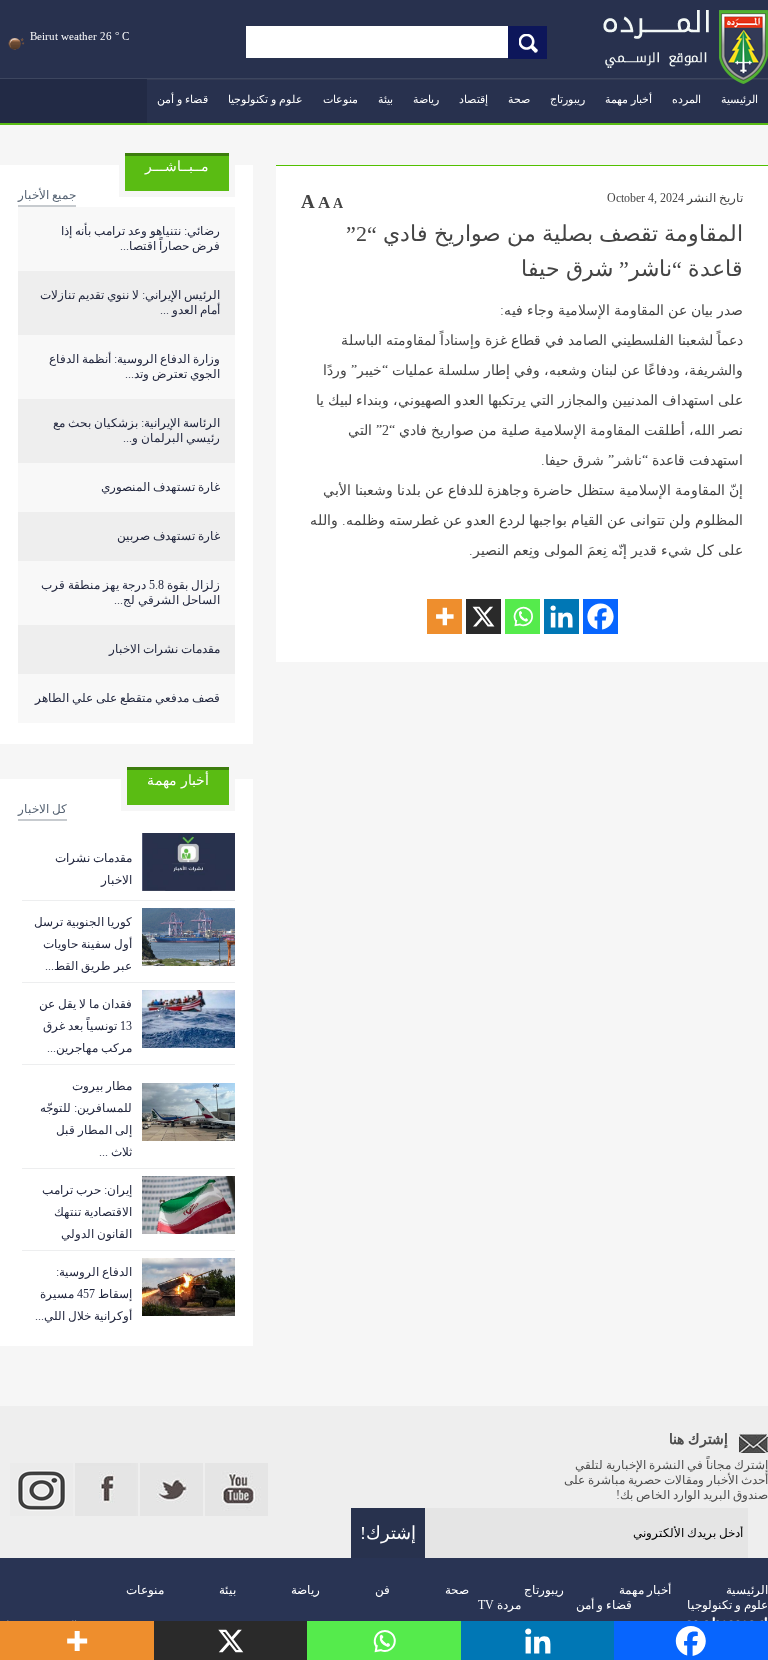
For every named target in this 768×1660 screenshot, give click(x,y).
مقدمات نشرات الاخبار (164, 649)
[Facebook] (600, 616)
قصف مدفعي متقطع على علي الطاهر (127, 698)
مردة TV (499, 1605)
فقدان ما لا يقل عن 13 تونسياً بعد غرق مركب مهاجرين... (85, 1026)
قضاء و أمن (182, 99)
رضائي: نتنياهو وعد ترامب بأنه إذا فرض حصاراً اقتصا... (140, 238)
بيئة (385, 99)
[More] (444, 616)
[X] (483, 616)
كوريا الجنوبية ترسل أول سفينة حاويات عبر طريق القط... (83, 944)
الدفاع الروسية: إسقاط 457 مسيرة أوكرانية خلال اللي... (83, 1294)
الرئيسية (739, 99)
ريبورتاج (567, 99)
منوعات (340, 99)
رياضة (426, 99)
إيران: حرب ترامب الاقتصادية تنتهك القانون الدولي (87, 1212)
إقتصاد (473, 99)
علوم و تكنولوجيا (265, 99)
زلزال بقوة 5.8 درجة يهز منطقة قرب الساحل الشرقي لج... (130, 592)
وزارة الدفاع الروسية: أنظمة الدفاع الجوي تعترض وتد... (134, 366)
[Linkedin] (561, 616)
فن (382, 1590)
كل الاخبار (42, 809)
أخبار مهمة (628, 99)
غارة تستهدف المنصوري (160, 487)
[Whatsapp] (522, 616)
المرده (686, 99)
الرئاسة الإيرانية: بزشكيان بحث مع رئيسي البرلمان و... (136, 430)
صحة (519, 99)
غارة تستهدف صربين (168, 536)
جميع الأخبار (47, 195)
